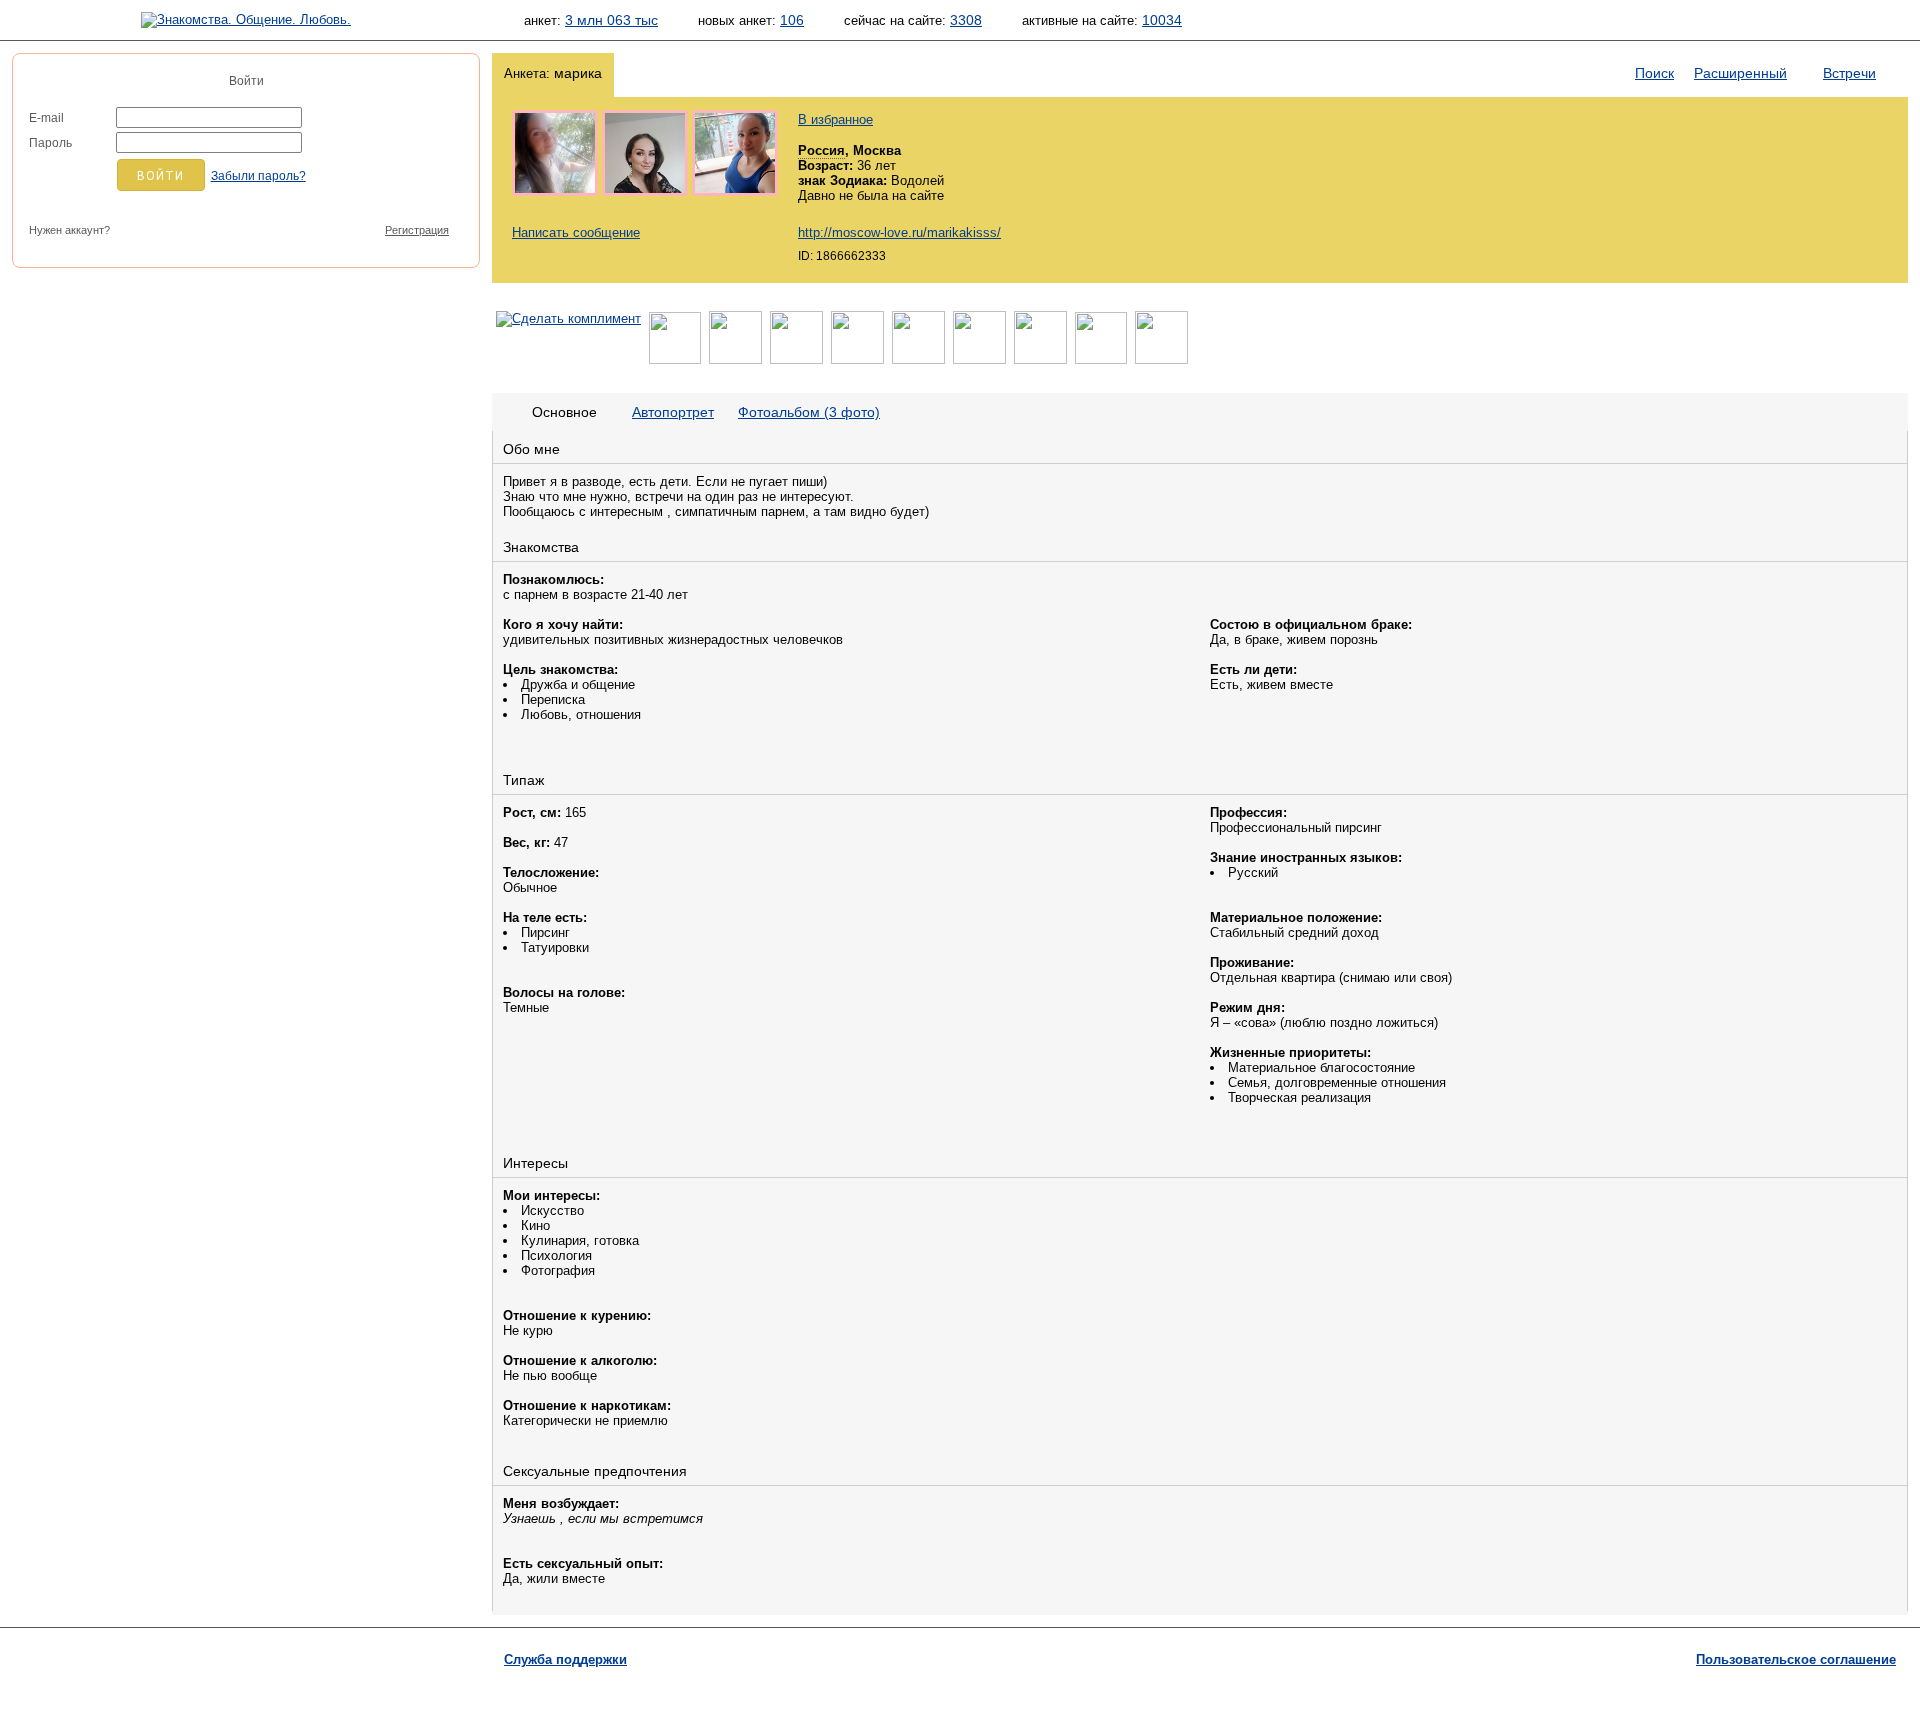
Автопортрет (673, 412)
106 (792, 20)
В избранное (835, 119)
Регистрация (417, 230)
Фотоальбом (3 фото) (809, 412)
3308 (966, 20)
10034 (1162, 20)
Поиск (1654, 73)
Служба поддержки (565, 1659)
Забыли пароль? (258, 176)
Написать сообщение (576, 232)
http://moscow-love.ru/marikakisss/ (899, 232)
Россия (821, 150)
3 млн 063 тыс (611, 20)
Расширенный (1740, 73)
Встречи (1849, 73)
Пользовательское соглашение (1796, 1659)
